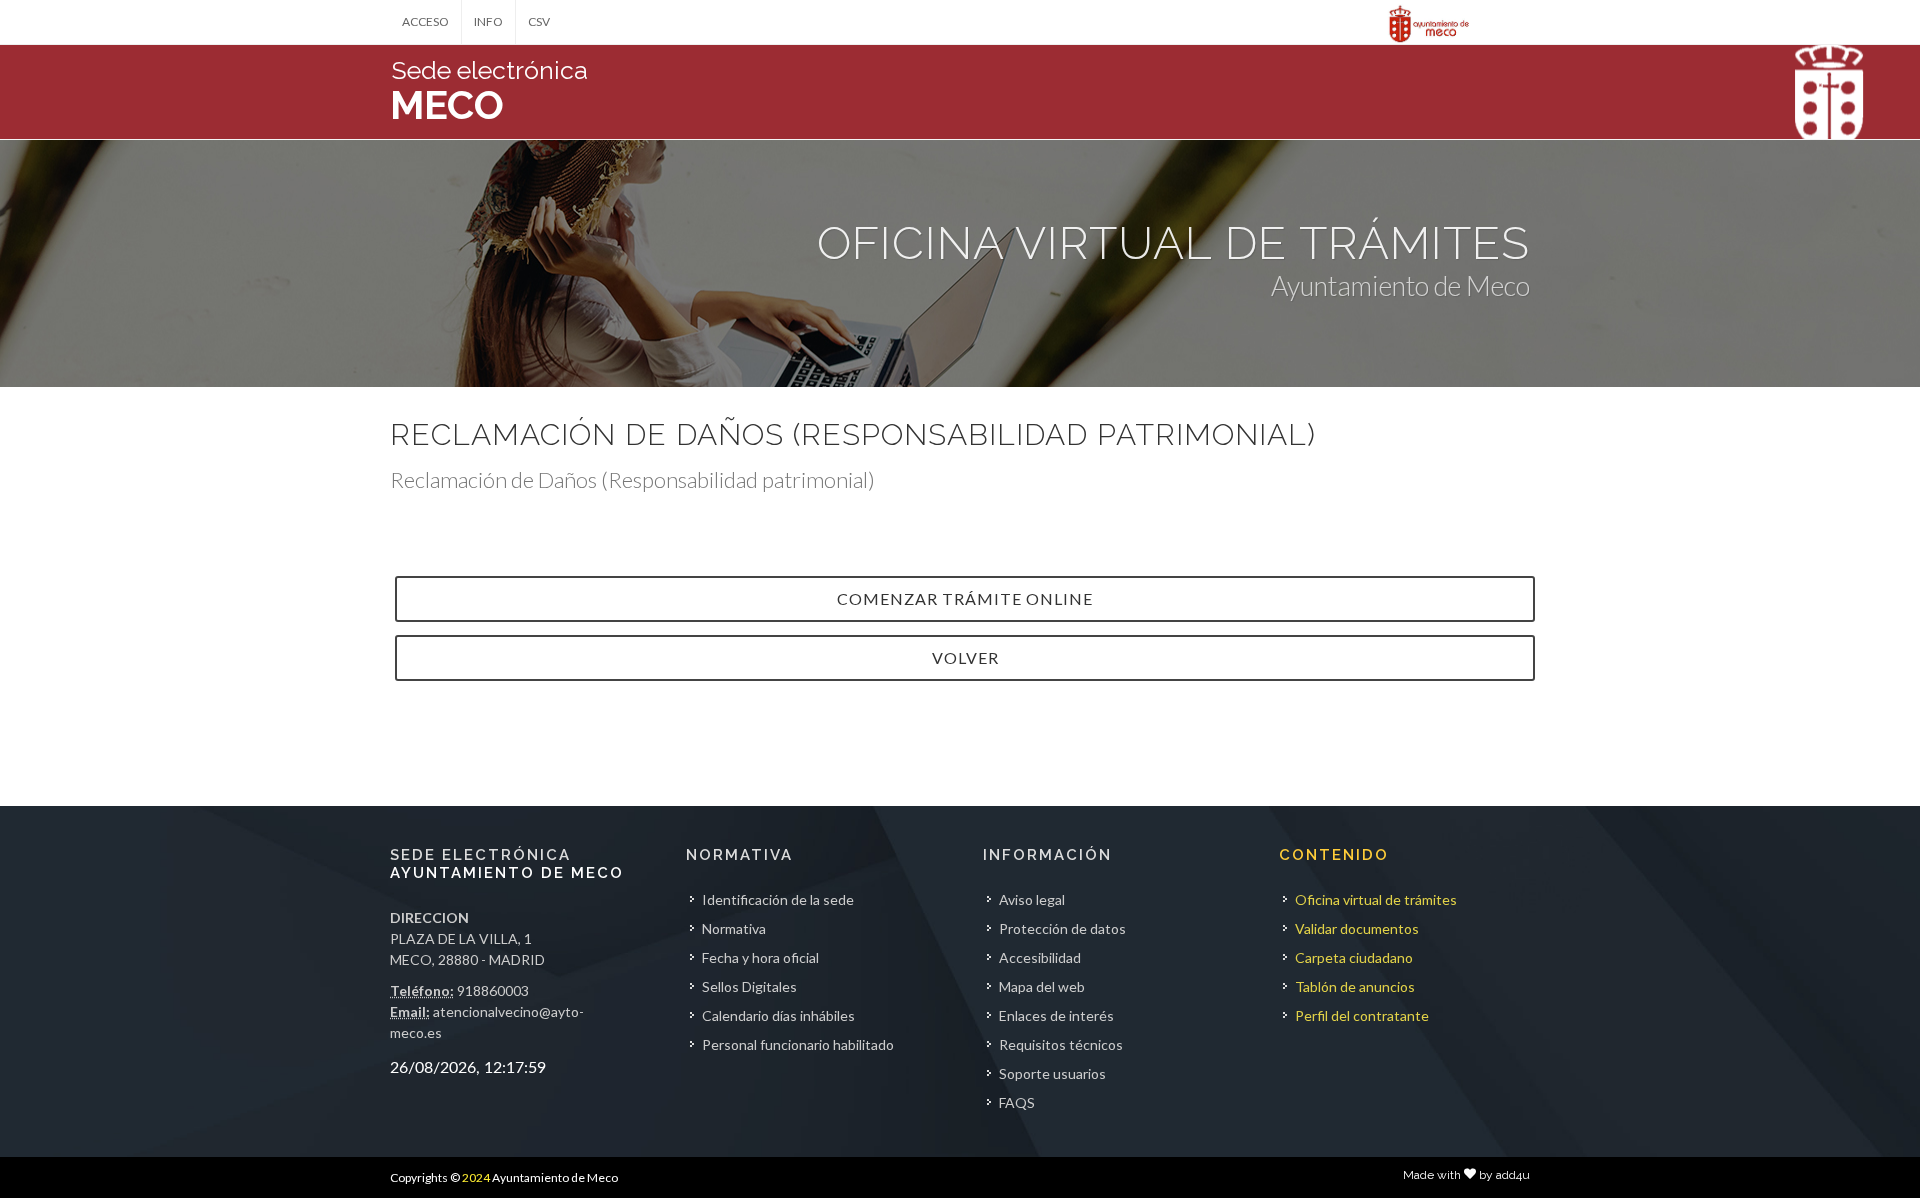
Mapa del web (1042, 986)
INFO (488, 21)
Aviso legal (1032, 899)
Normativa (734, 928)
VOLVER (965, 657)
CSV (539, 21)
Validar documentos (1357, 928)
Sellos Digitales (749, 986)
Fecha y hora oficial (760, 957)
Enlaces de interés (1056, 1015)
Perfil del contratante (1362, 1015)
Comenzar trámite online (965, 598)
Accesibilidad (1040, 957)
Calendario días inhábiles (778, 1015)
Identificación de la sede (778, 899)
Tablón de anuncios (1355, 986)
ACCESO (425, 21)
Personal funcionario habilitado (798, 1044)
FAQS (1017, 1102)
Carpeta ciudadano (1354, 957)
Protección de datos (1062, 928)
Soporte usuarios (1052, 1073)
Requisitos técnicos (1061, 1044)
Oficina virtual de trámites (1376, 899)
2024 (476, 1177)
